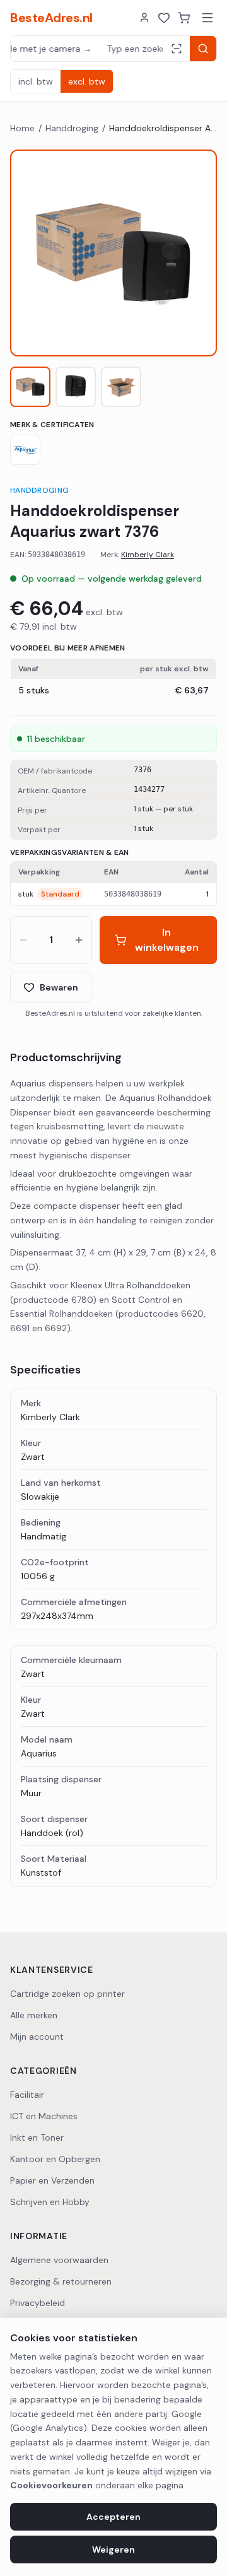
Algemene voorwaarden (59, 2260)
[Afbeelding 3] (121, 387)
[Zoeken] (203, 49)
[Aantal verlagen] (23, 940)
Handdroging (72, 128)
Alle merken (34, 2015)
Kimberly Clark (148, 555)
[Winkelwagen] (184, 18)
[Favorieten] (164, 18)
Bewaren (59, 987)
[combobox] (87, 49)
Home (22, 128)
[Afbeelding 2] (76, 387)
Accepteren (113, 2517)
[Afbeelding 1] (30, 387)
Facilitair (27, 2095)
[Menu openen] (207, 18)
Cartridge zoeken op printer (67, 1994)
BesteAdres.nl (51, 18)
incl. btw (36, 81)
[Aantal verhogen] (79, 940)
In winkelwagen (167, 940)
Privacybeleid (38, 2303)
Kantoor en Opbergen (55, 2159)
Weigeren (113, 2550)
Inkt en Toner (37, 2138)
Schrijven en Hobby (50, 2202)
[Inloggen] (144, 18)
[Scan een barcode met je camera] (176, 49)
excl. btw (87, 81)
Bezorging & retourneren (61, 2281)
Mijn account (37, 2037)
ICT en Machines (44, 2116)
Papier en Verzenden (52, 2180)
